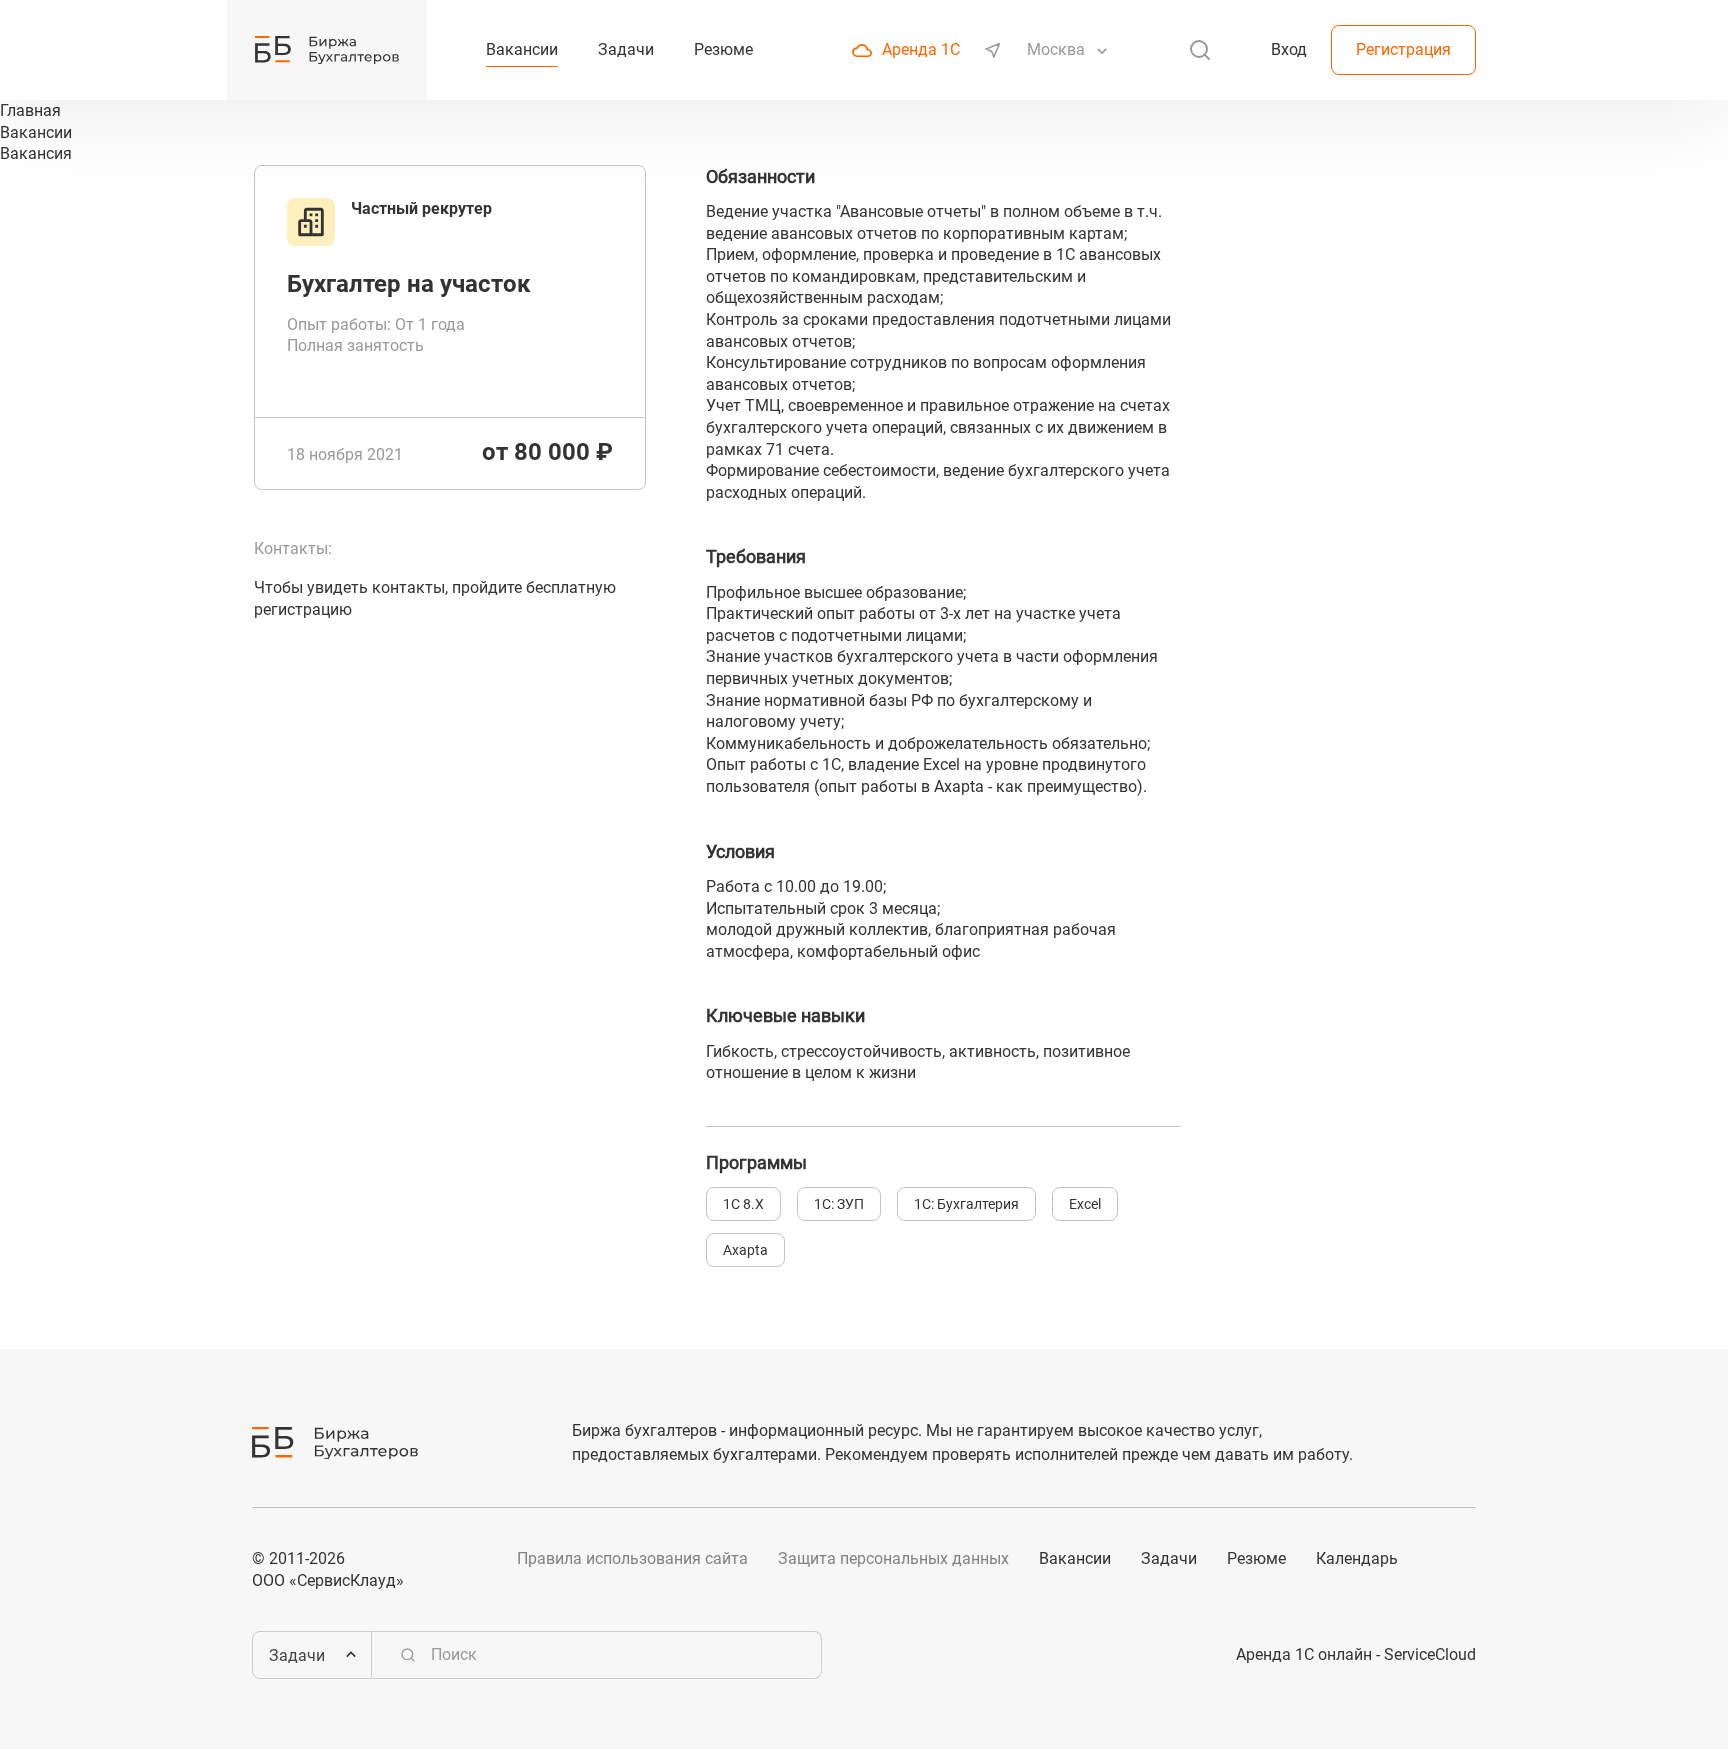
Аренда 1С (921, 49)
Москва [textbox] (1056, 49)
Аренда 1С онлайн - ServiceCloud (1356, 1654)
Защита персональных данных (893, 1558)
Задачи (1169, 1558)
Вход (1289, 49)
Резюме (1256, 1558)
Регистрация (1403, 49)
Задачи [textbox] (297, 1655)
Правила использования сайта (632, 1558)
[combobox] (1058, 50)
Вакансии (1075, 1558)
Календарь (1357, 1558)
